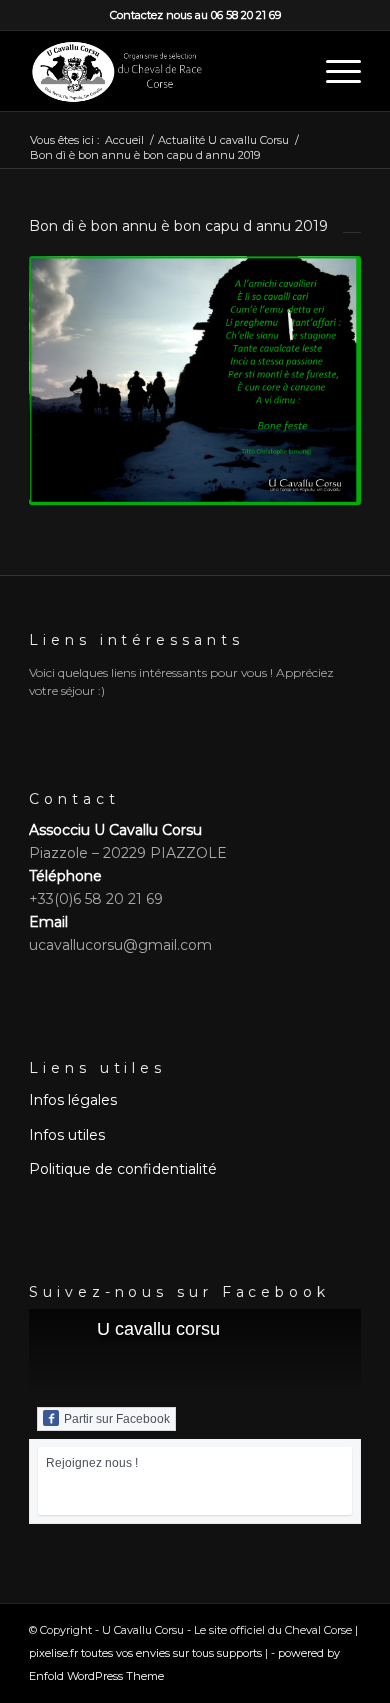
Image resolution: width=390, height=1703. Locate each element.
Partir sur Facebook (117, 1419)
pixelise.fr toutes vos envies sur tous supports (145, 1653)
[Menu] (333, 71)
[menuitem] (333, 71)
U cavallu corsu (158, 1329)
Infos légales (73, 1100)
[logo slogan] (161, 71)
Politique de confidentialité (123, 1169)
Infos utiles (67, 1135)
